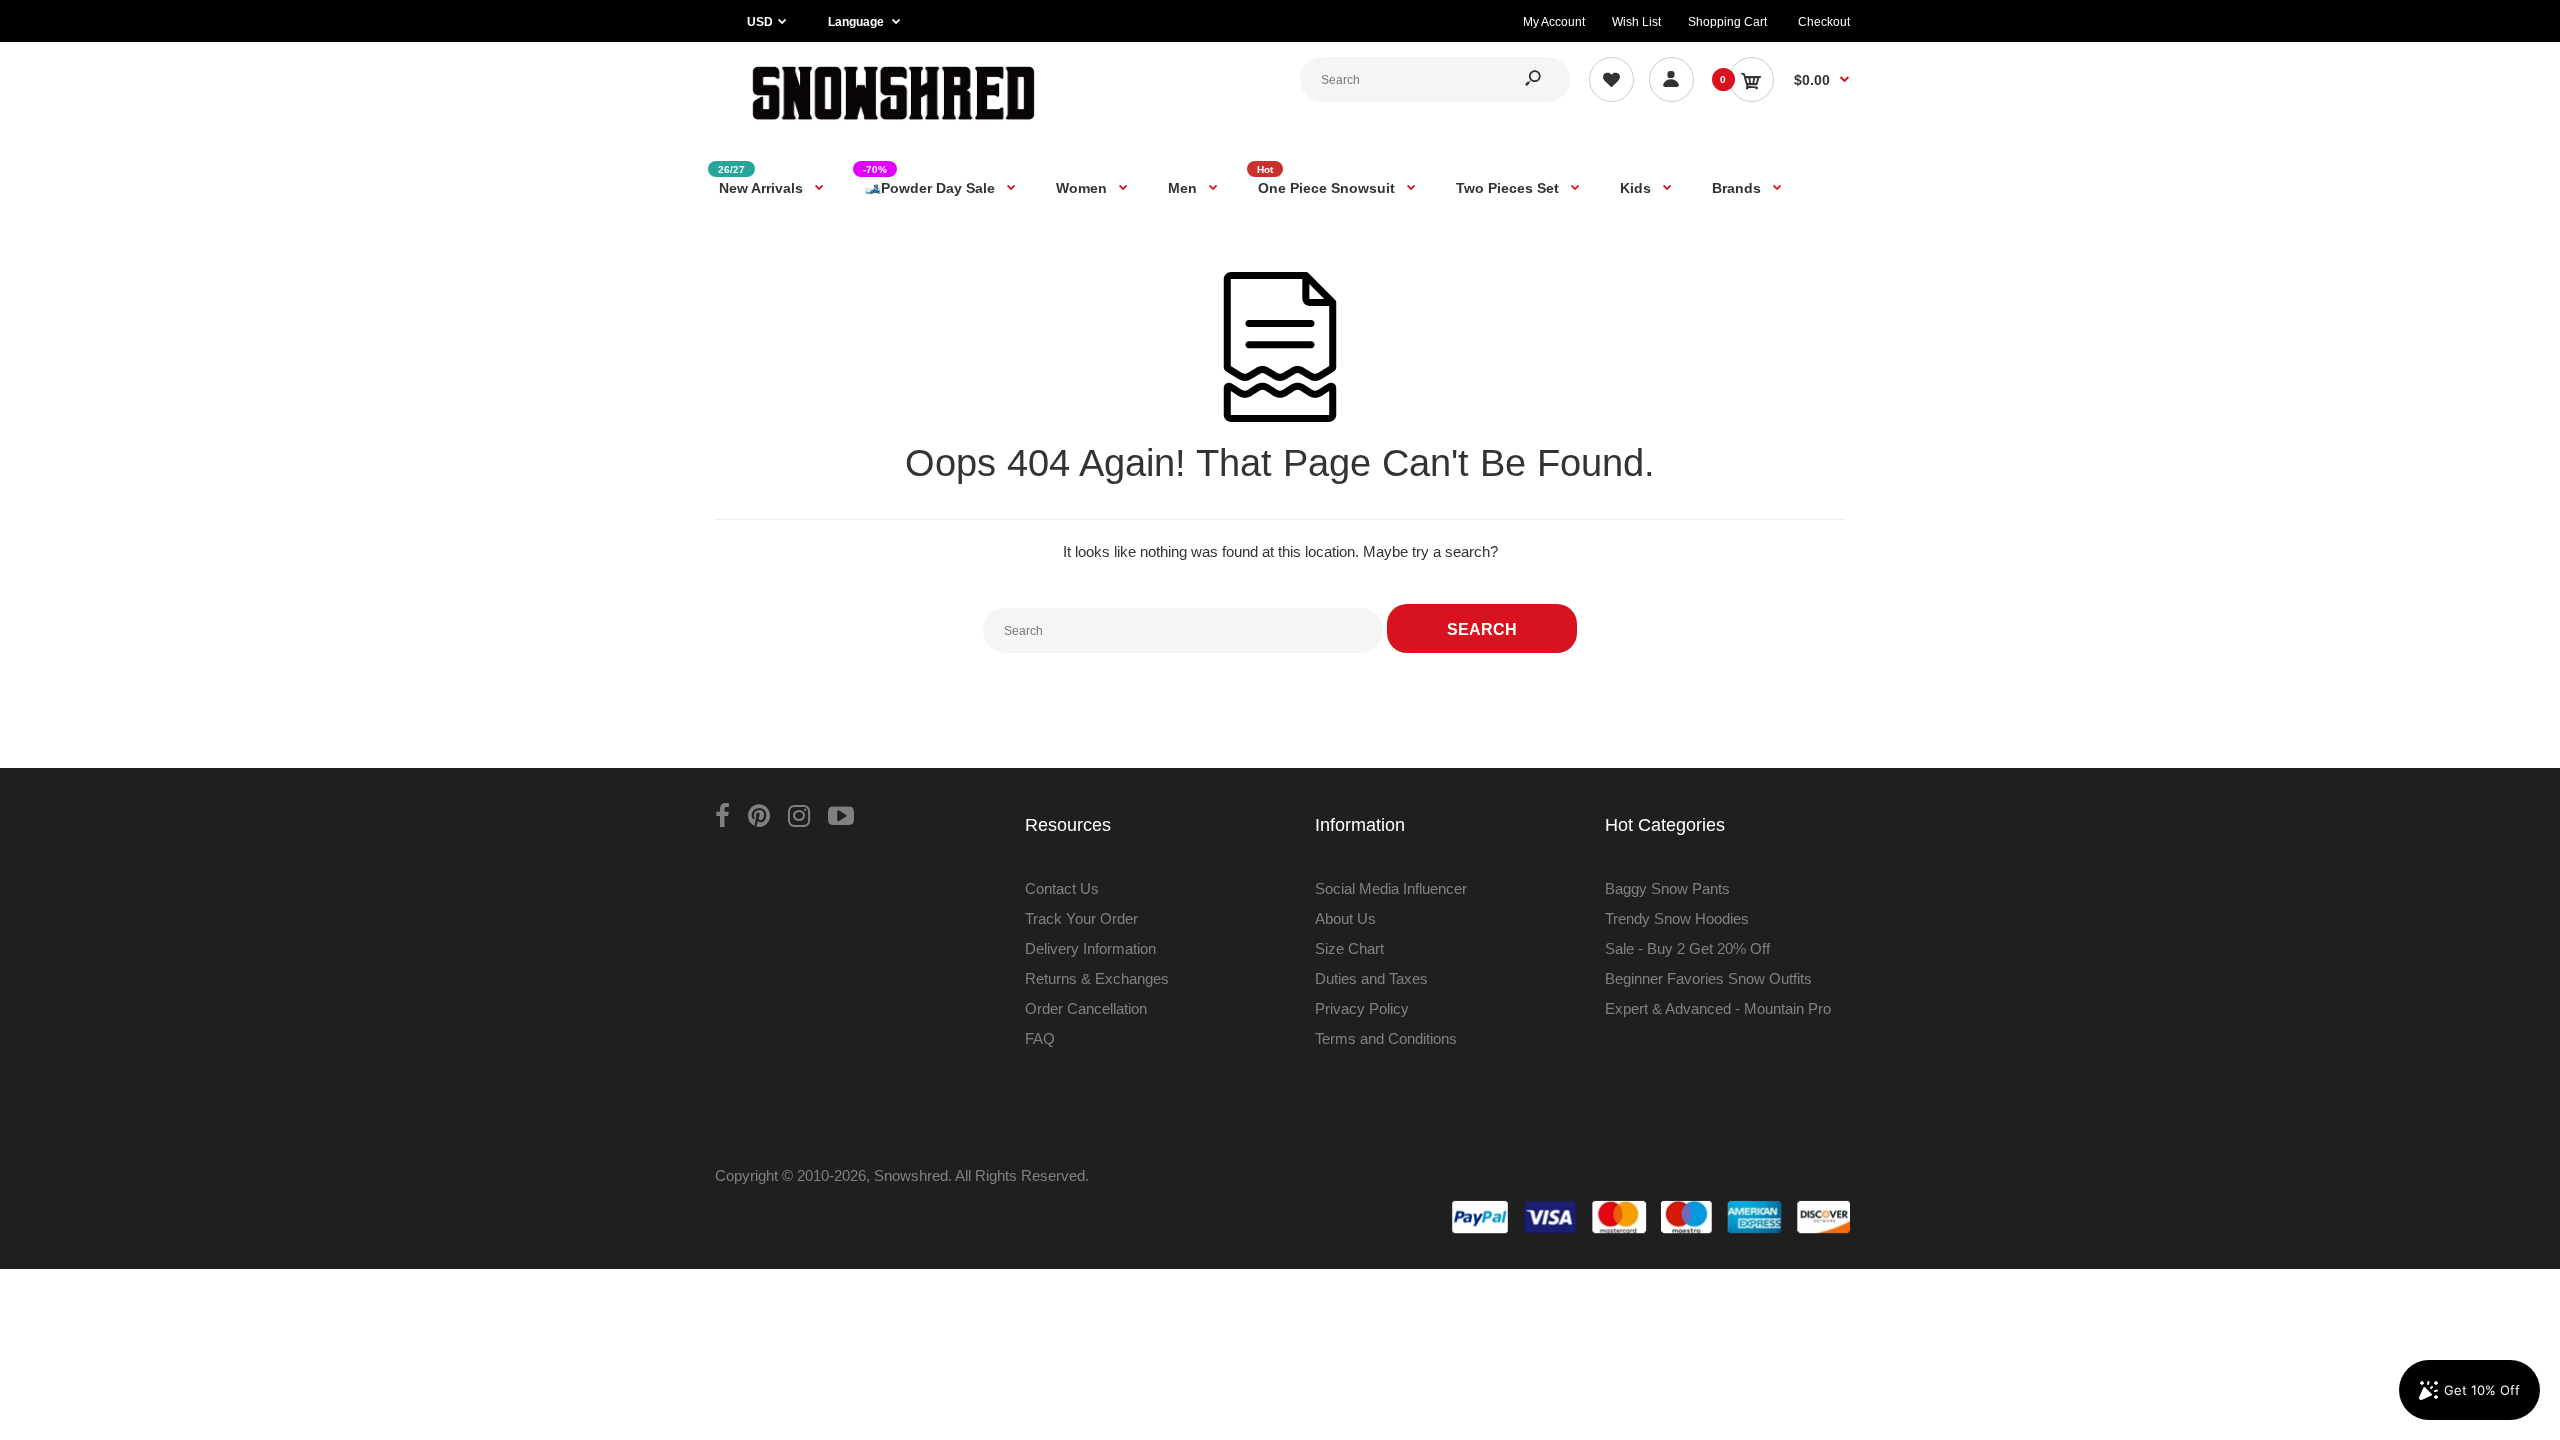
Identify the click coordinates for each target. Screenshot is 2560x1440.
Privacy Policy (1362, 1008)
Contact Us (1062, 888)
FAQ (1040, 1038)
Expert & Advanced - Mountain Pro (1718, 1008)
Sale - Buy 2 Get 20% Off (1687, 948)
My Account (1554, 22)
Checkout (1824, 22)
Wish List (1636, 22)
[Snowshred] (893, 124)
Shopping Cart (1727, 22)
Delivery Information (1090, 948)
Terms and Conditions (1386, 1038)
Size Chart (1349, 948)
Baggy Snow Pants (1667, 888)
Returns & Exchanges (1097, 978)
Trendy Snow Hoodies (1677, 918)
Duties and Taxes (1371, 978)
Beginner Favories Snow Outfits (1708, 978)
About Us (1345, 918)
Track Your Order (1081, 918)
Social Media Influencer (1391, 888)
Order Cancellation (1086, 1008)
